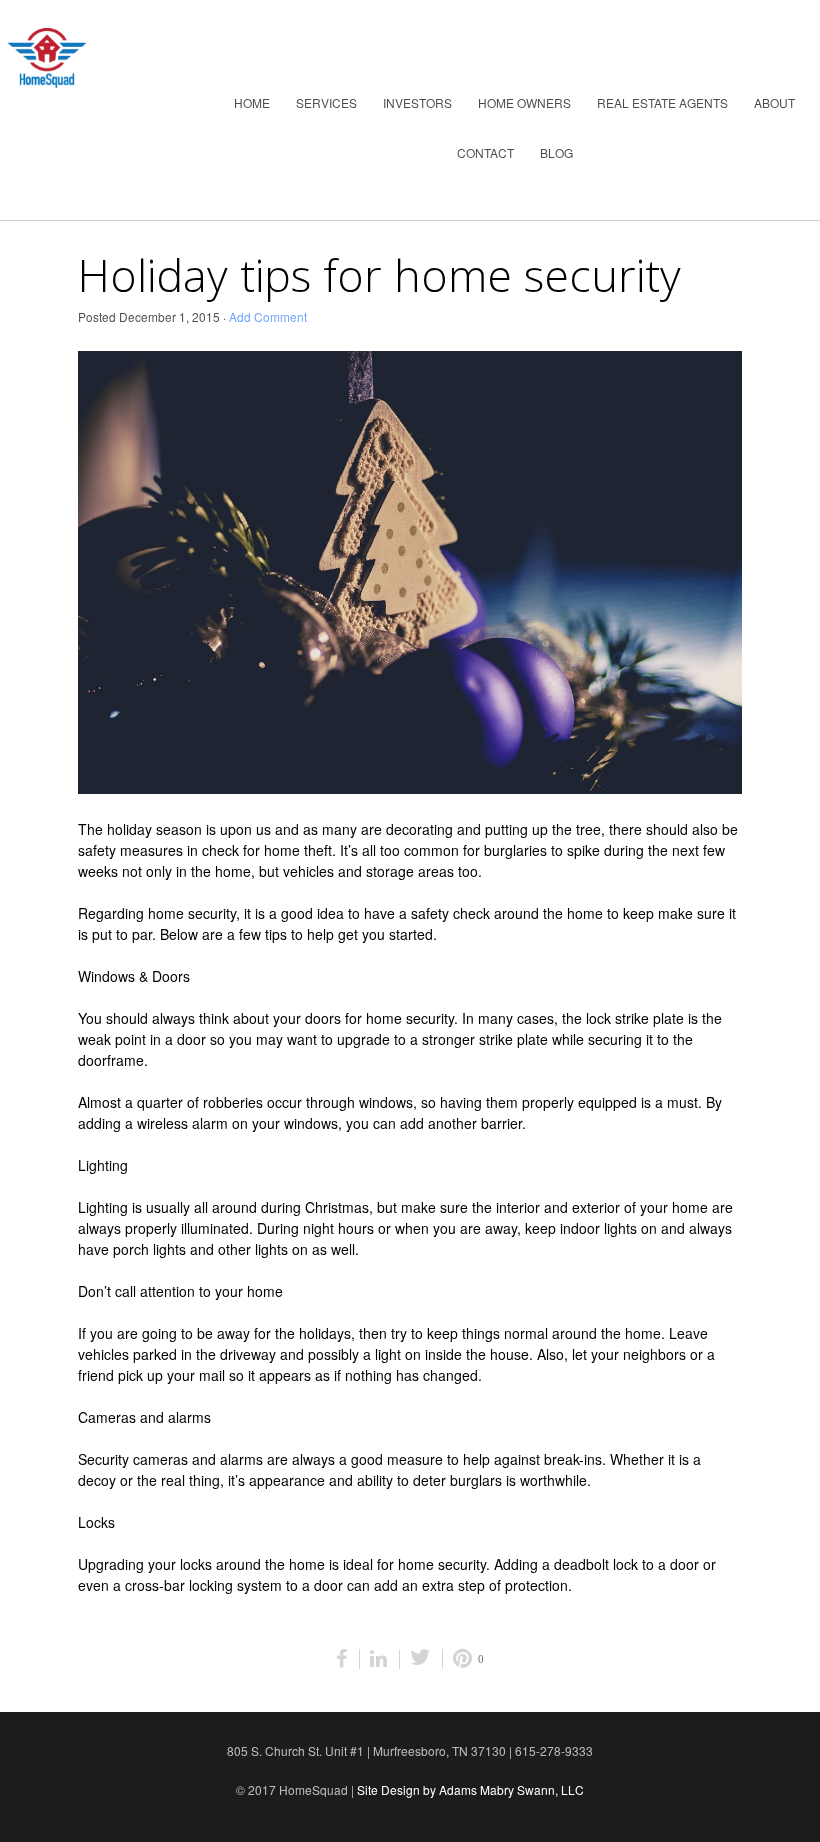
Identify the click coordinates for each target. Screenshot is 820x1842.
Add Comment (268, 316)
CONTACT (485, 152)
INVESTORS (417, 102)
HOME (252, 102)
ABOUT (774, 102)
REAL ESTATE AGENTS (662, 102)
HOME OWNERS (524, 102)
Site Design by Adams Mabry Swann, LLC (470, 1789)
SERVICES (326, 102)
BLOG (556, 152)
